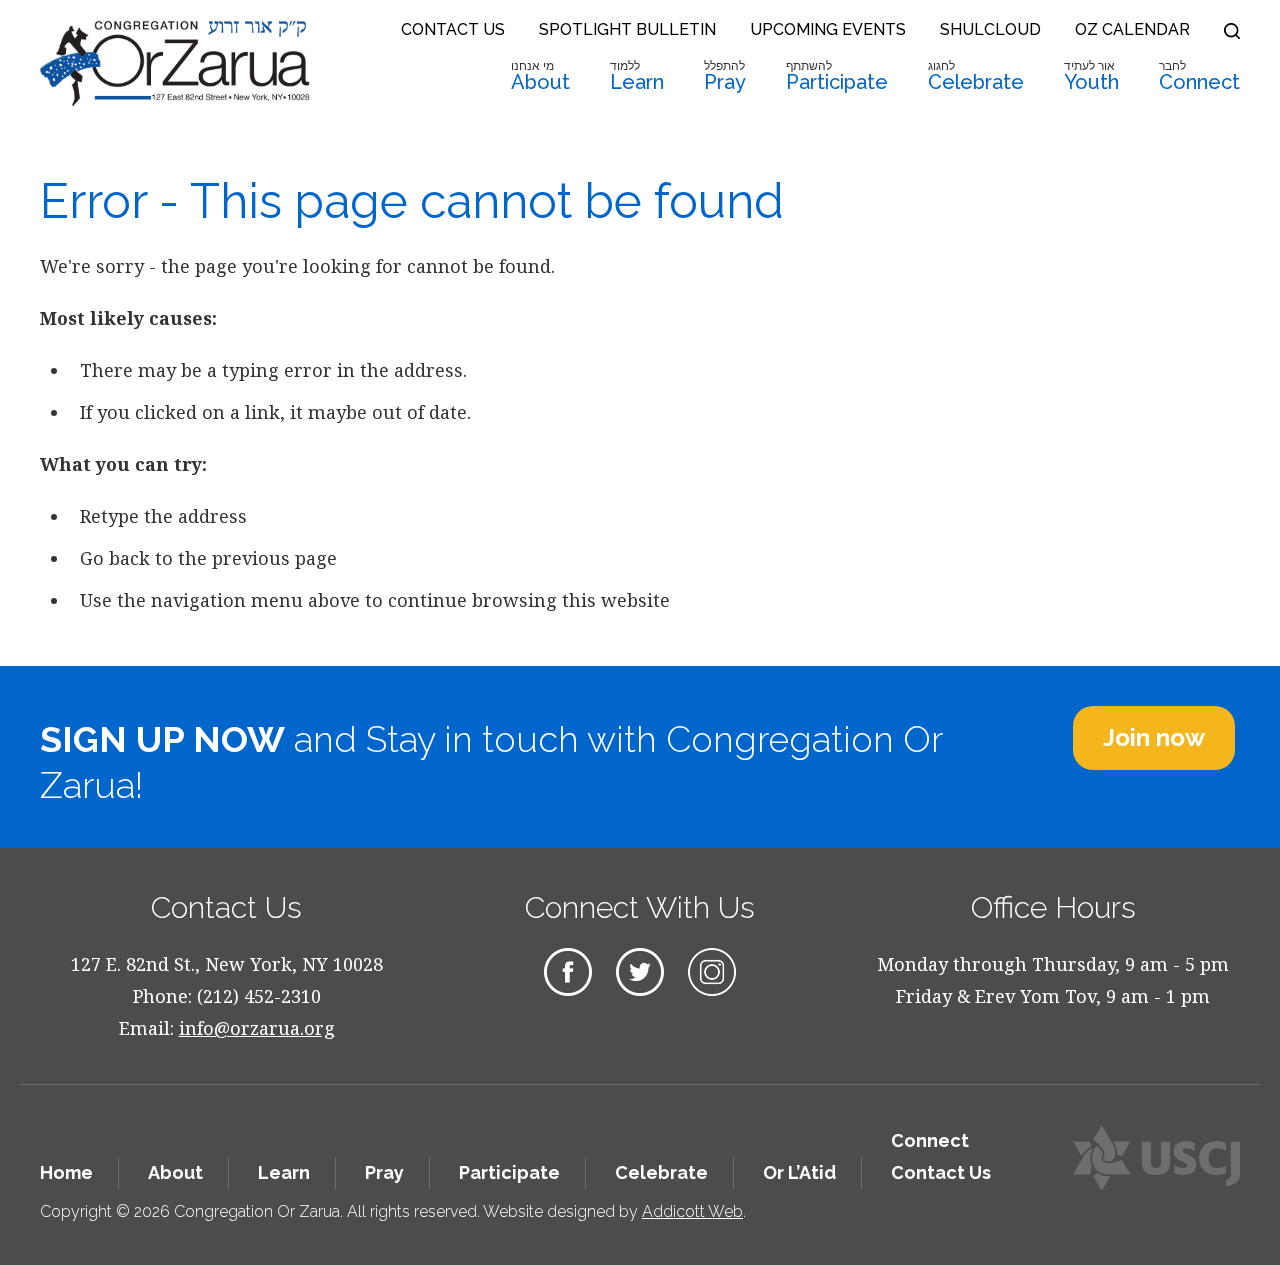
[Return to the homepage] (175, 63)
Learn (637, 76)
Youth (1091, 76)
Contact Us (453, 29)
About (540, 76)
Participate (837, 76)
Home (66, 1172)
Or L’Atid (799, 1172)
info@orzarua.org (257, 1028)
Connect (1199, 76)
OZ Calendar (1132, 29)
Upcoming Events (828, 29)
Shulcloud (990, 29)
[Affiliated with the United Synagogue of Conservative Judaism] (1156, 1158)
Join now (1154, 737)
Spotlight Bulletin (627, 29)
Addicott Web (692, 1211)
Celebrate (976, 76)
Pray (725, 76)
